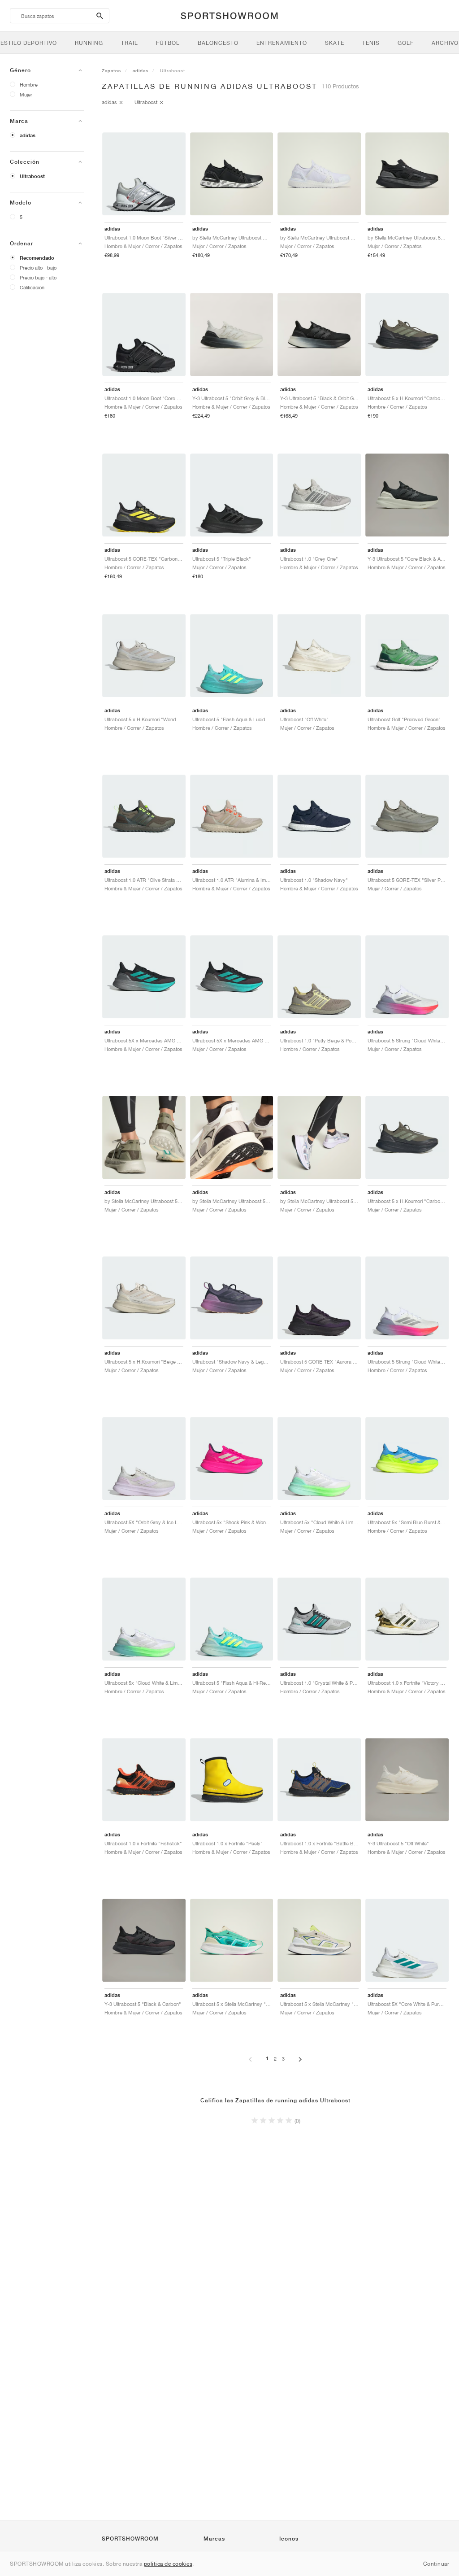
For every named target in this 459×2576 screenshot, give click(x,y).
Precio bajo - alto (38, 277)
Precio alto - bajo (38, 268)
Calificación (32, 287)
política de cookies (168, 2564)
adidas (28, 135)
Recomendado (37, 258)
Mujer (26, 94)
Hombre (29, 85)
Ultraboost (32, 176)
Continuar (436, 2564)
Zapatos (111, 70)
